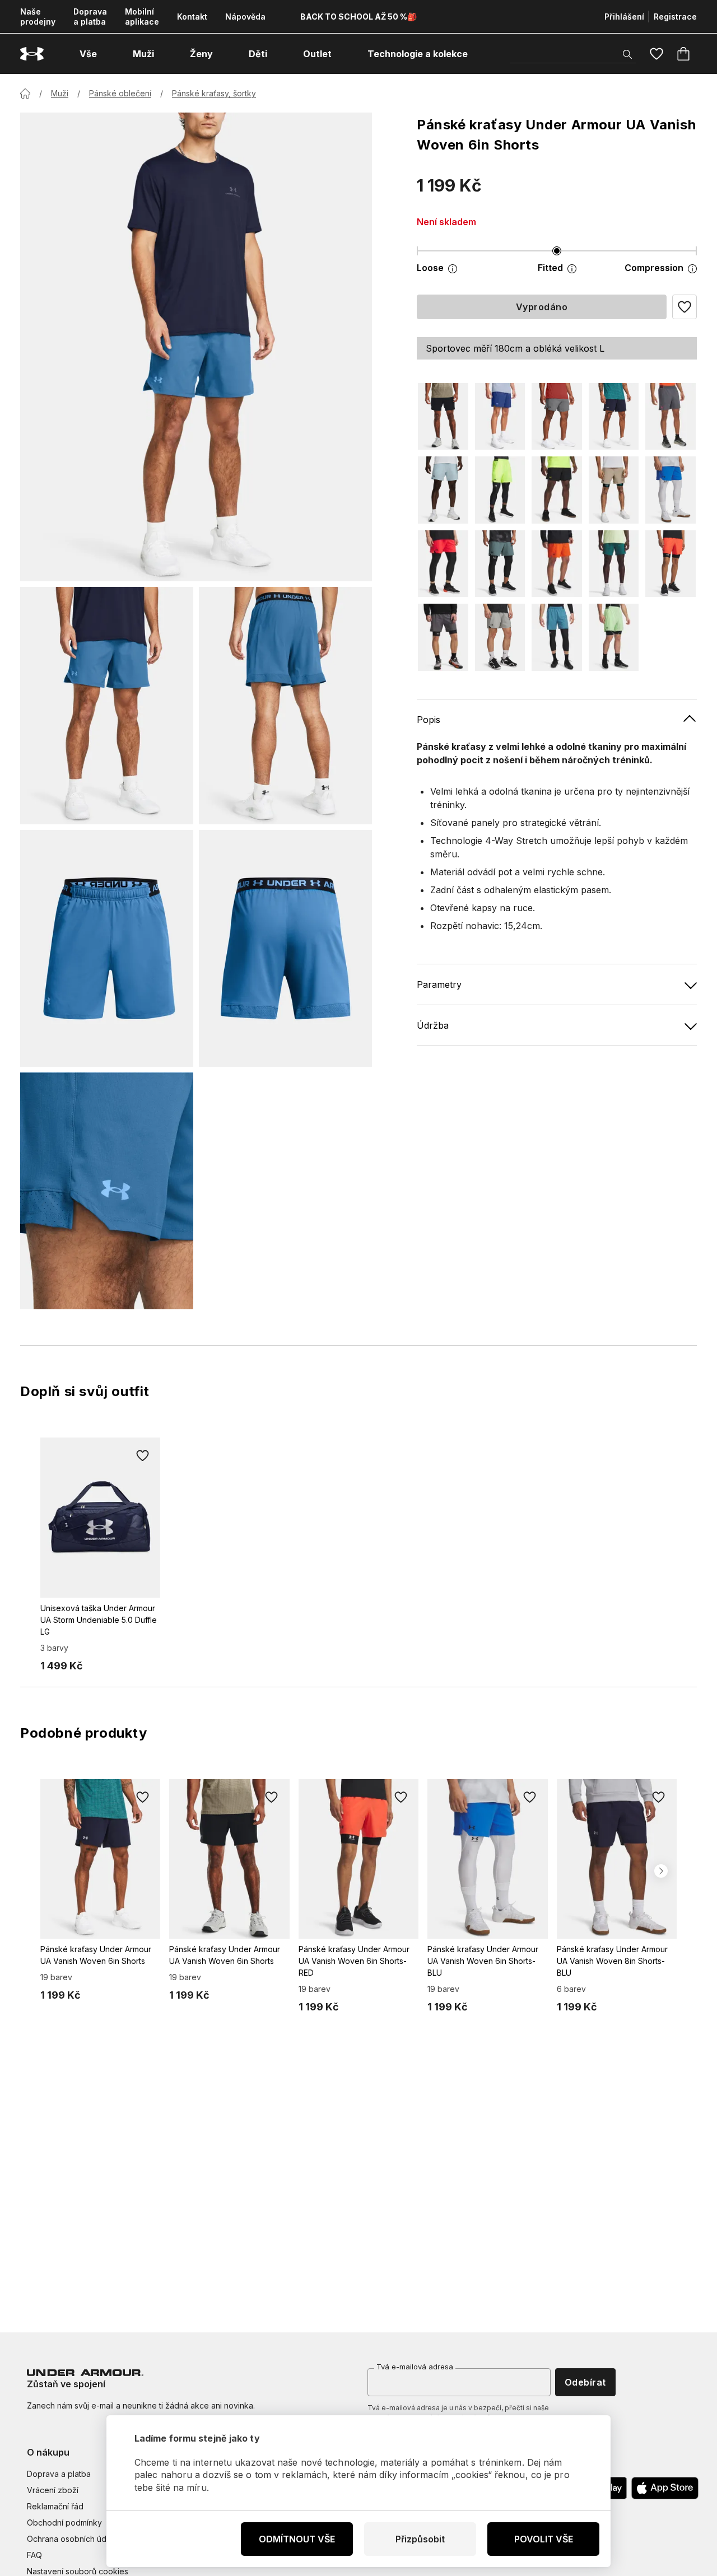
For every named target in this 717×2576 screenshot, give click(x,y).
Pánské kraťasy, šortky (214, 93)
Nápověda (245, 17)
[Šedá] (557, 416)
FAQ (34, 2555)
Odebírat (585, 2382)
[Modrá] (500, 416)
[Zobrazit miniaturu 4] (285, 948)
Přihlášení (624, 17)
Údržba (433, 1025)
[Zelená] (614, 564)
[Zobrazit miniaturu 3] (107, 948)
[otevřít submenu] (107, 54)
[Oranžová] (557, 564)
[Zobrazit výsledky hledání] (627, 54)
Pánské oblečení (120, 93)
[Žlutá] (500, 490)
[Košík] (683, 54)
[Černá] (443, 416)
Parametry (439, 984)
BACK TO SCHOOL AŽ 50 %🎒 (358, 17)
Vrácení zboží (53, 2490)
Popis (429, 720)
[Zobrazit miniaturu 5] (107, 1191)
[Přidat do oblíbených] (142, 1455)
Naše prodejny (38, 17)
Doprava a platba (90, 17)
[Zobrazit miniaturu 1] (107, 705)
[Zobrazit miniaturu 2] (285, 705)
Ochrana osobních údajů (72, 2539)
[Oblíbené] (657, 54)
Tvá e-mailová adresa (415, 2367)
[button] (685, 307)
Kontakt (192, 17)
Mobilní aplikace (142, 17)
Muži (60, 93)
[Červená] (443, 564)
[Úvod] (25, 94)
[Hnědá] (614, 490)
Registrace (675, 17)
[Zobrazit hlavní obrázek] (196, 347)
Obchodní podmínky (64, 2523)
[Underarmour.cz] (32, 54)
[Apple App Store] (665, 2488)
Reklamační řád (55, 2506)
